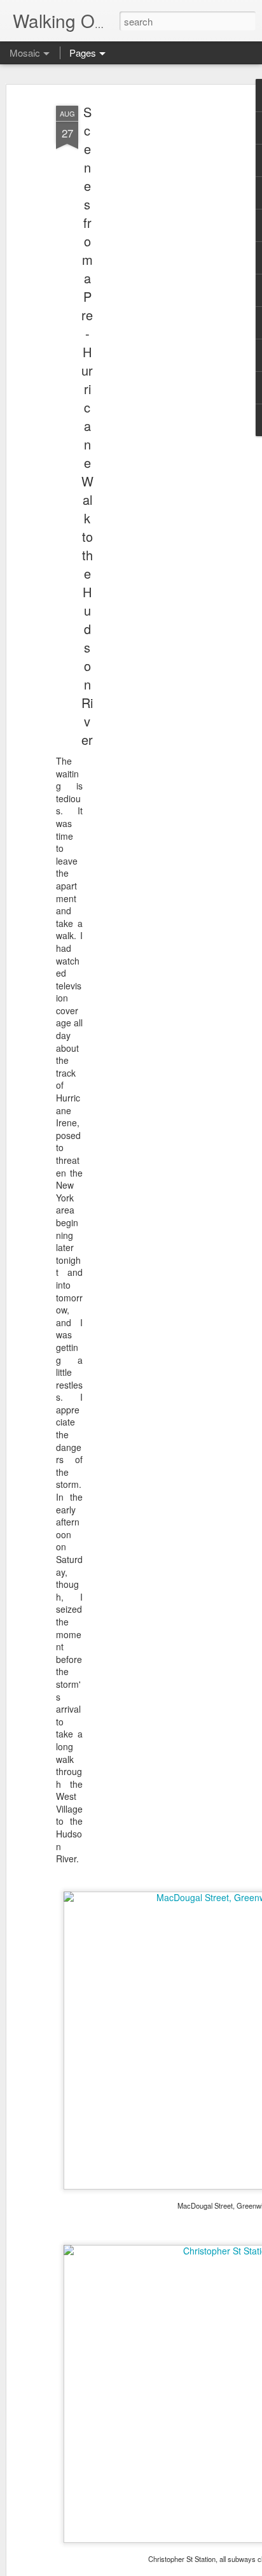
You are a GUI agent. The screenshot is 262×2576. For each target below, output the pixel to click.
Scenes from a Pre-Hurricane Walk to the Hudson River (87, 426)
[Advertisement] (153, 300)
